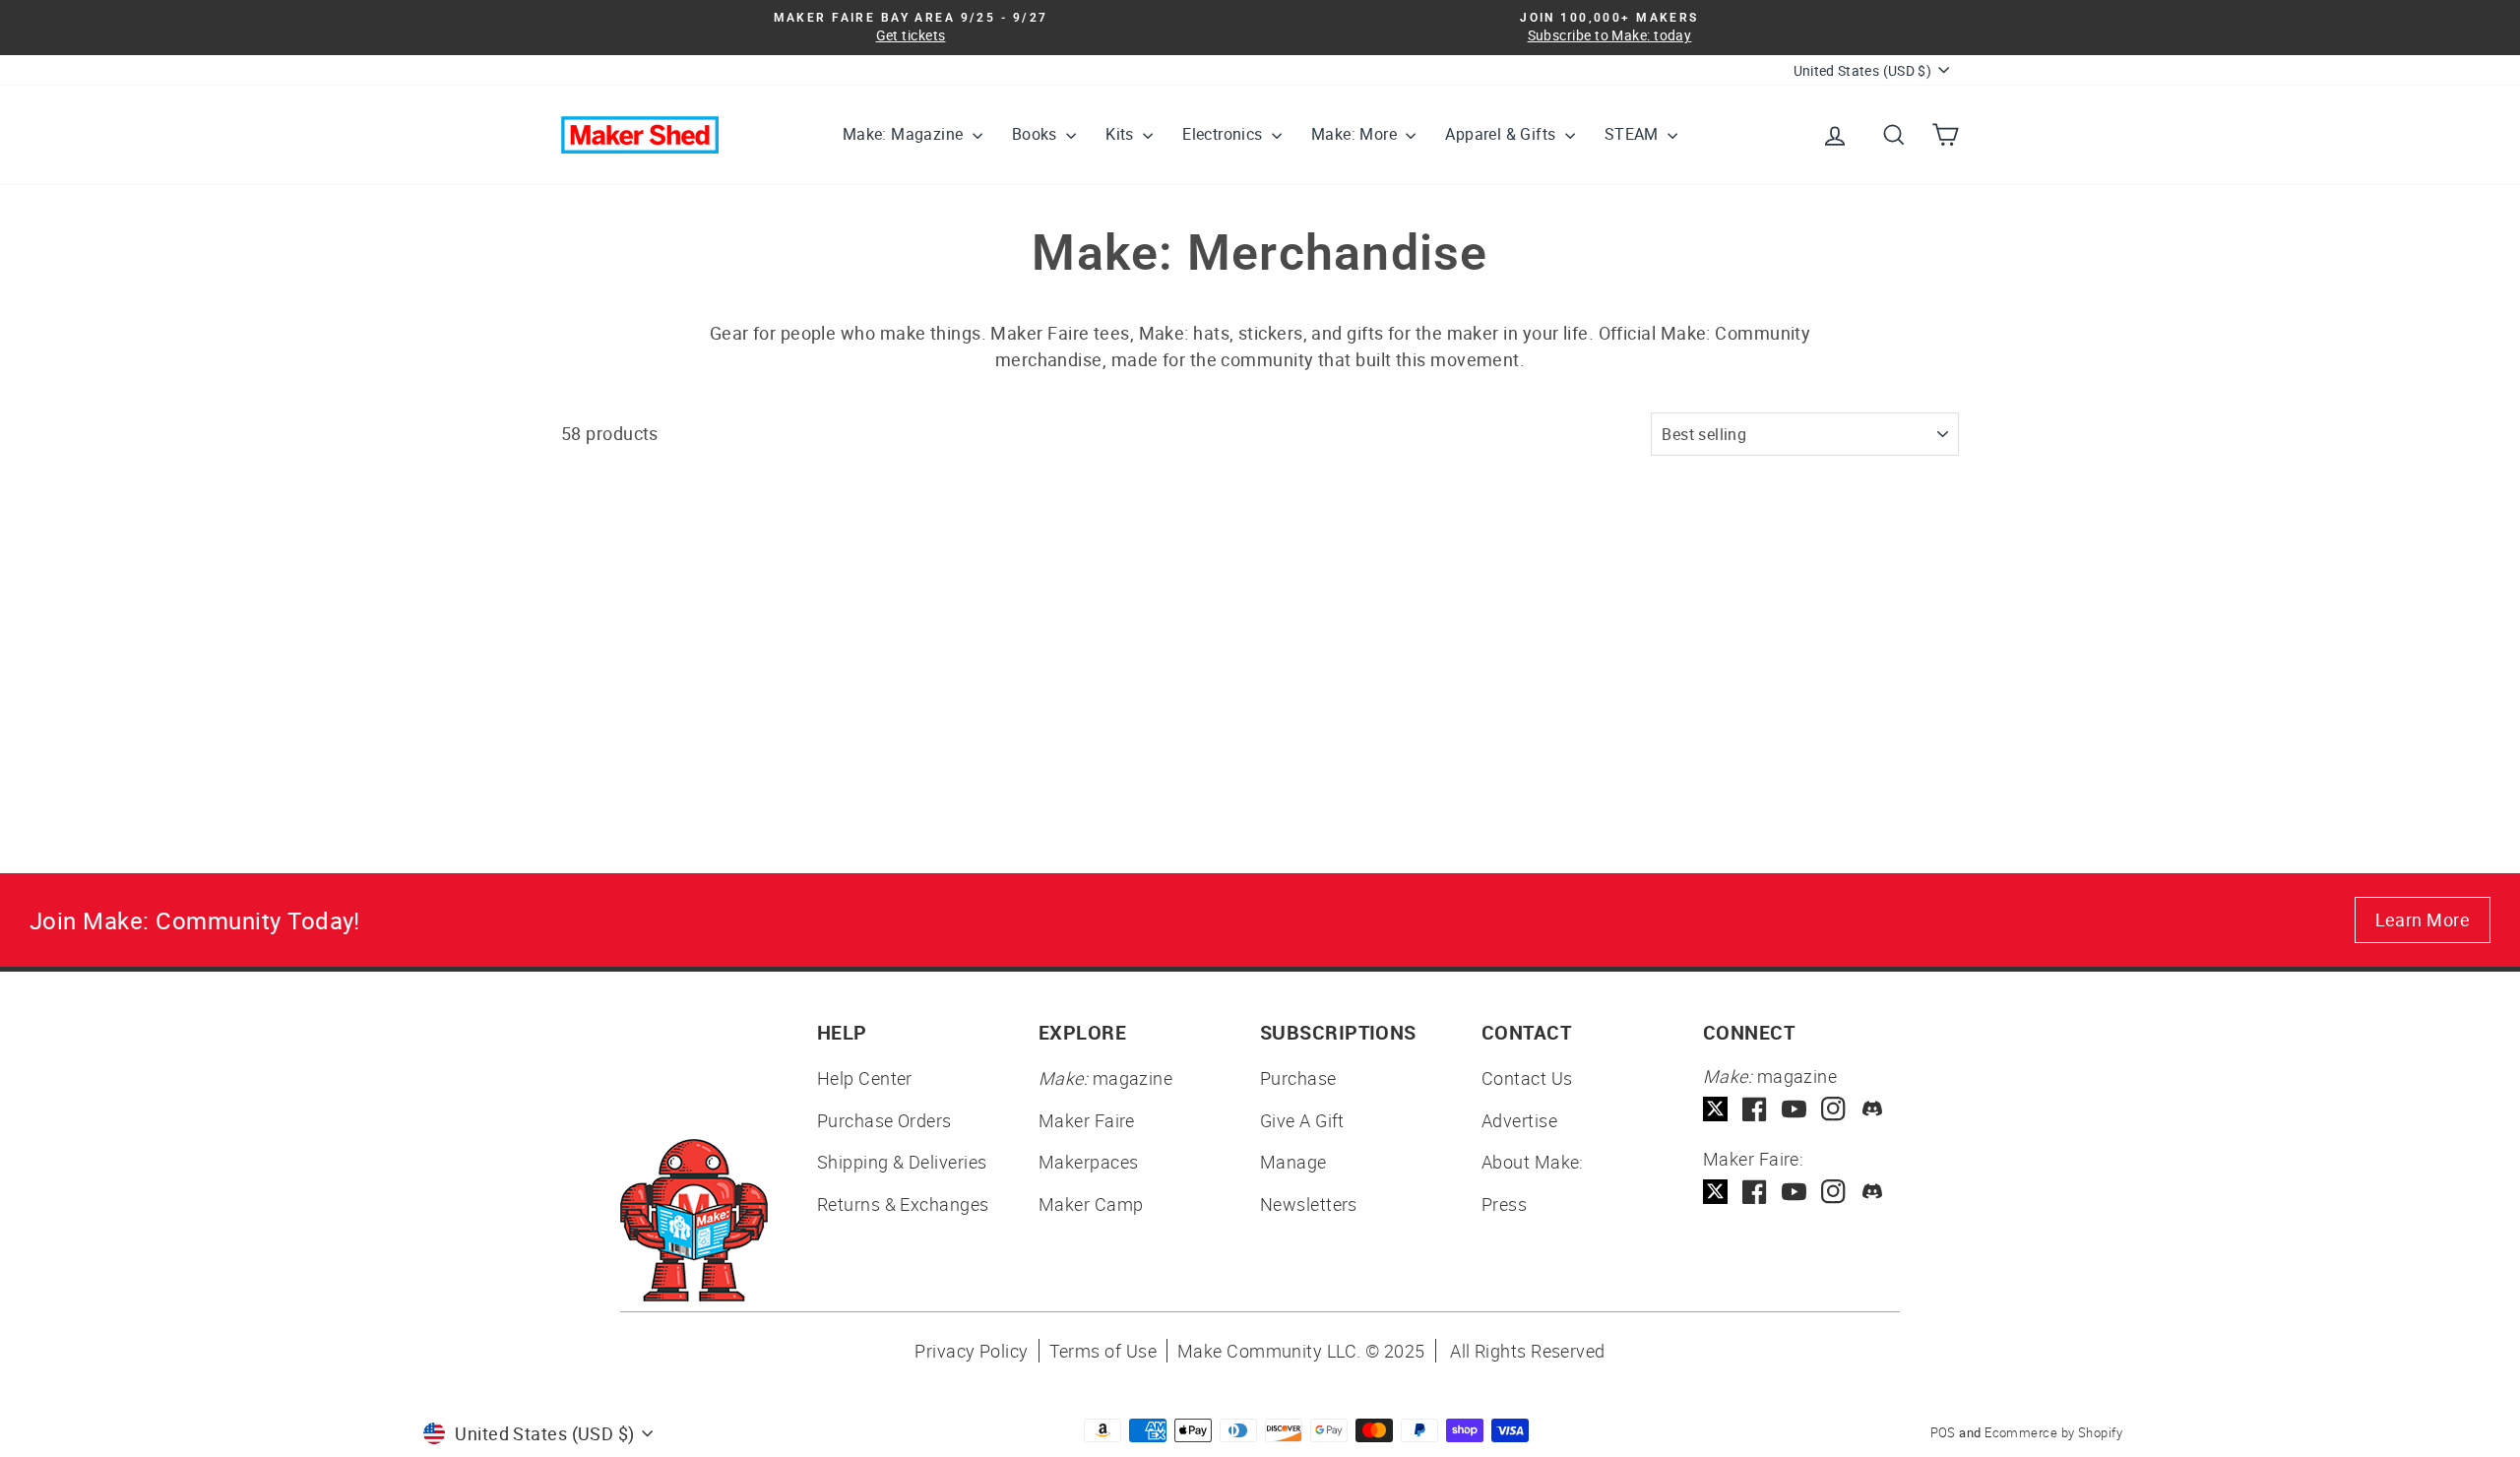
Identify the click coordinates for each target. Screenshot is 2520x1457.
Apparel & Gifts (1502, 134)
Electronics (1225, 134)
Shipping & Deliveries (902, 1162)
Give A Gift (1302, 1120)
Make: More (1356, 134)
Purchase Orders (884, 1120)
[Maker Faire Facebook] (1755, 1192)
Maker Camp (1091, 1204)
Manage (1293, 1162)
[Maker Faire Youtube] (1794, 1192)
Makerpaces (1089, 1162)
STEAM (1634, 134)
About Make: (1533, 1162)
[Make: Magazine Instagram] (1833, 1109)
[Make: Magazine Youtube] (1794, 1109)
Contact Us (1527, 1078)
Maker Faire (1087, 1120)
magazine (1105, 1078)
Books (1037, 134)
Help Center (865, 1078)
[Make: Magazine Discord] (1873, 1109)
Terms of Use (1103, 1351)
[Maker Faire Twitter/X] (1715, 1192)
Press (1504, 1204)
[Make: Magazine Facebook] (1755, 1109)
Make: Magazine (905, 134)
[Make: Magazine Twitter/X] (1715, 1109)
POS (1943, 1432)
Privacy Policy (971, 1351)
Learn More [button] (2423, 919)
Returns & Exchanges (903, 1204)
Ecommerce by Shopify (2053, 1432)
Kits (1122, 134)
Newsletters (1309, 1204)
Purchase (1298, 1078)
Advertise (1519, 1120)
